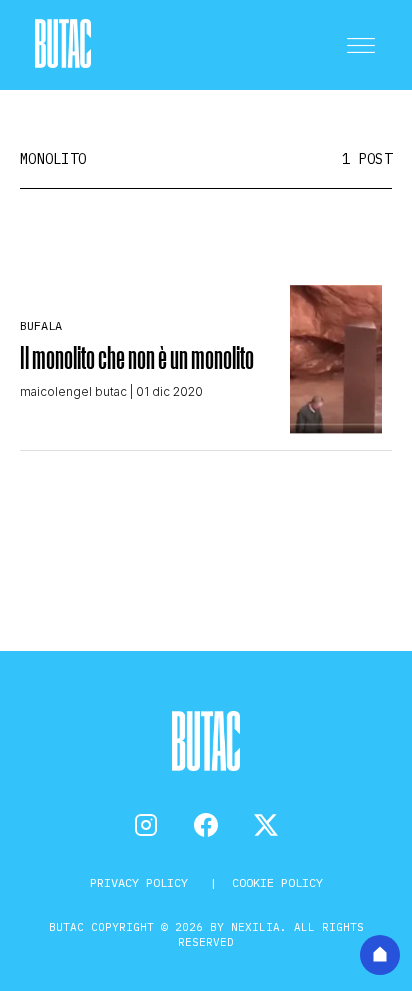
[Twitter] (266, 825)
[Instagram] (146, 825)
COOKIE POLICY (277, 882)
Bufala (41, 325)
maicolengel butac (73, 391)
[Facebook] (206, 825)
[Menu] (361, 45)
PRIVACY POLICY (142, 882)
